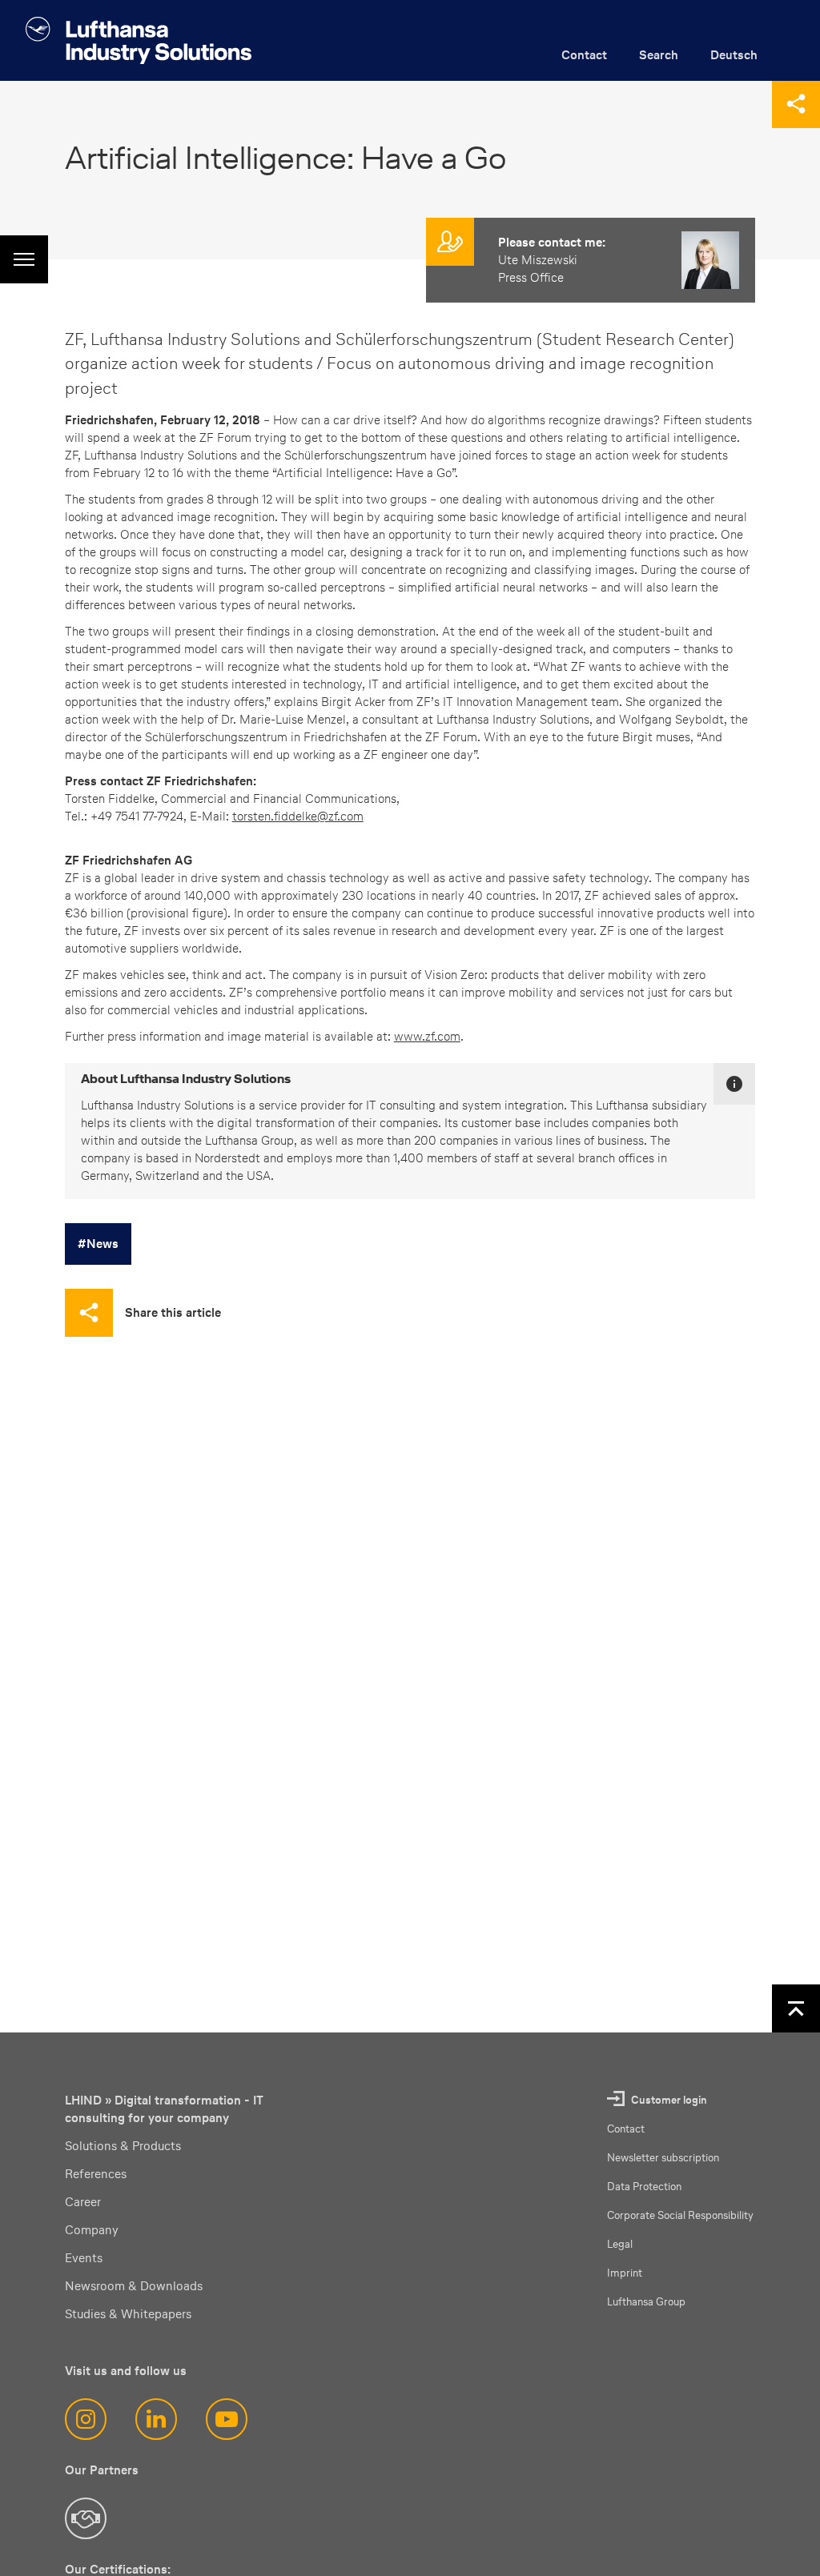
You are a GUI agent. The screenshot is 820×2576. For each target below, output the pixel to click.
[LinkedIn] (156, 2419)
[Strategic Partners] (86, 2518)
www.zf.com (427, 1036)
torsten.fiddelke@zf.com (298, 816)
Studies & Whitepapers (128, 2314)
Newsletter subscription (663, 2158)
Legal (620, 2244)
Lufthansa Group (646, 2302)
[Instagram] (86, 2419)
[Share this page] (796, 104)
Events (84, 2258)
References (96, 2174)
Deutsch (734, 55)
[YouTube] (227, 2419)
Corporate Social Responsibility (680, 2215)
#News (98, 1244)
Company (92, 2230)
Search (659, 55)
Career (83, 2202)
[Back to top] (796, 2008)
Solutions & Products (123, 2146)
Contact (584, 55)
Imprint (625, 2273)
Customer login (669, 2100)
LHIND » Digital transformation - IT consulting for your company (164, 2109)
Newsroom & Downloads (134, 2286)
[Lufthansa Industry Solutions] (139, 40)
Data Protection (644, 2187)
